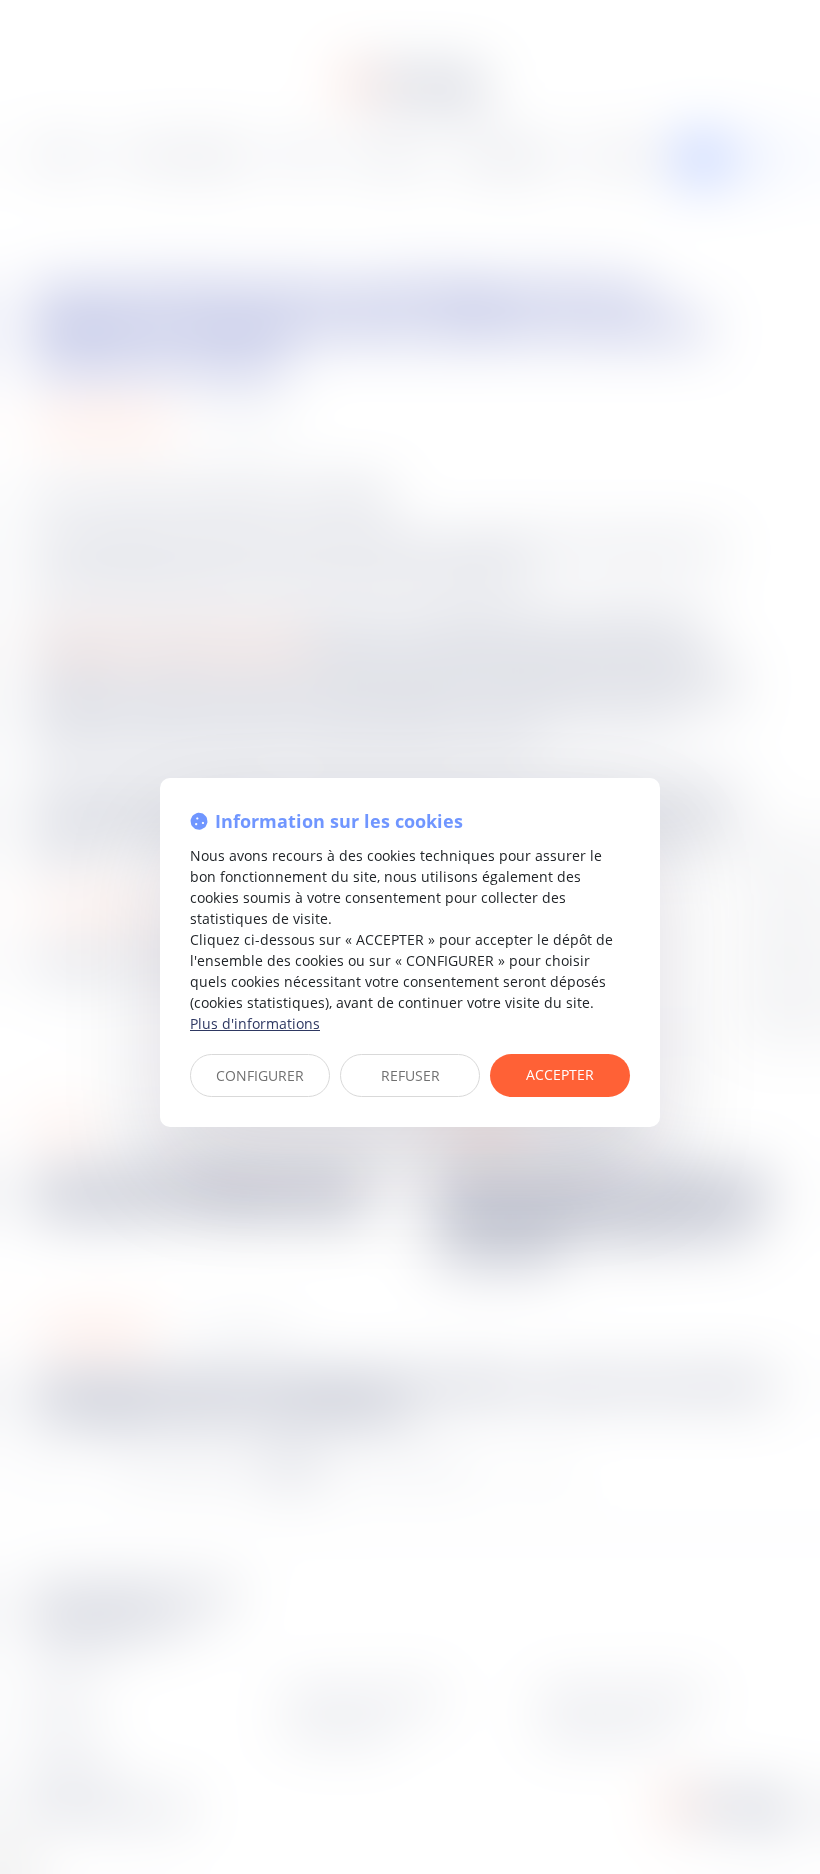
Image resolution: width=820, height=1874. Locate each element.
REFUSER (410, 1075)
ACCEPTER (560, 1074)
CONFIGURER (260, 1075)
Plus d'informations (255, 1023)
